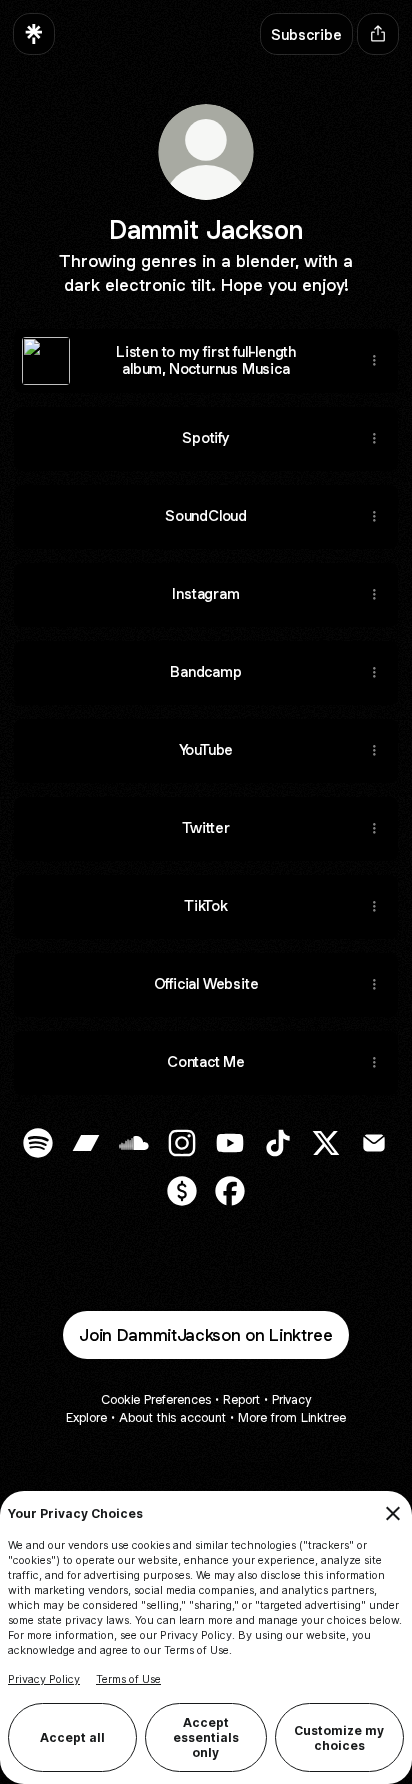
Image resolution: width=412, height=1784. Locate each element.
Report (241, 1399)
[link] (38, 1143)
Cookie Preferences (156, 1399)
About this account (172, 1417)
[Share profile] (378, 34)
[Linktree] (34, 34)
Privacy (291, 1399)
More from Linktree (292, 1417)
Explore (86, 1417)
